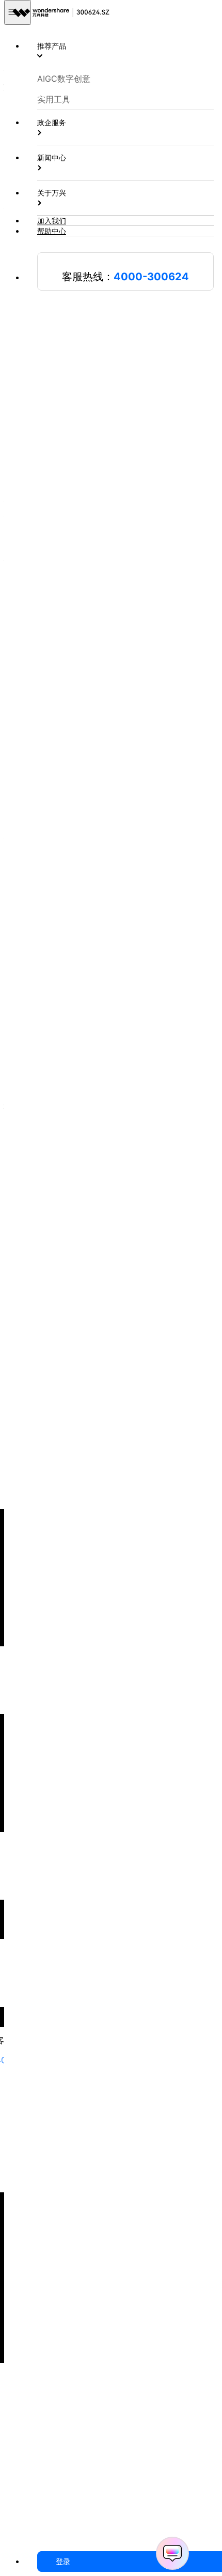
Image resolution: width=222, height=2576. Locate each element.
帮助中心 (52, 231)
